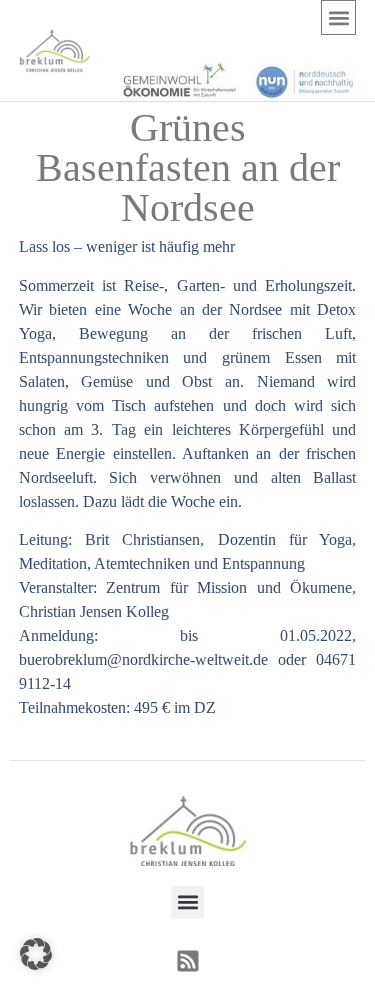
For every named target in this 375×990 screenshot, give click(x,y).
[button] (338, 17)
